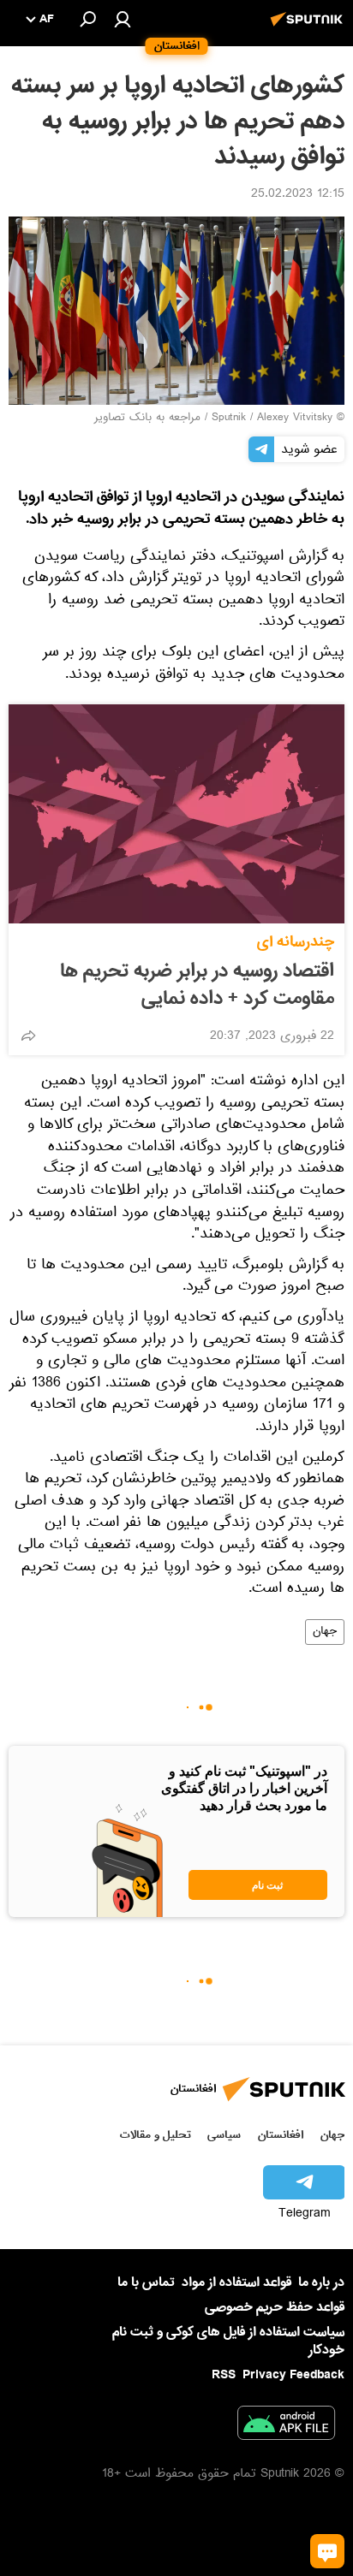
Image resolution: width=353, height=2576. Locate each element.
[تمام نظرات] (327, 2551)
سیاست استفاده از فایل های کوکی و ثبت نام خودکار (228, 2341)
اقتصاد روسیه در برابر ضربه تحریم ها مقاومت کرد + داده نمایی (197, 985)
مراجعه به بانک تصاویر (147, 418)
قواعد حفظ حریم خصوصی (275, 2307)
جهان (325, 1632)
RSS (224, 2375)
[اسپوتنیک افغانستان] (309, 28)
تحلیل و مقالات (156, 2135)
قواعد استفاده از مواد (236, 2282)
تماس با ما (146, 2283)
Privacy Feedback (293, 2375)
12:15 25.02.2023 (298, 195)
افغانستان (281, 2135)
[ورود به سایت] (123, 19)
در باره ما (321, 2282)
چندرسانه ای (296, 942)
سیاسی (224, 2135)
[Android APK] (286, 2426)
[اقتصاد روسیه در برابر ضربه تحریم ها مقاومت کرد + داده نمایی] (176, 814)
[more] (28, 1036)
